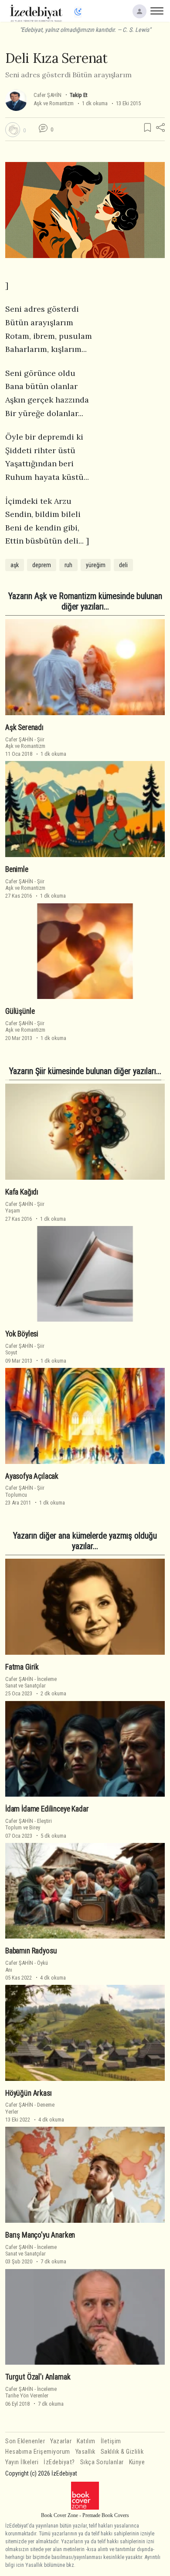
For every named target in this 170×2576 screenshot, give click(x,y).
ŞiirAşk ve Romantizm (25, 743)
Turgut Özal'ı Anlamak (38, 2377)
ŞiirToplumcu (25, 1491)
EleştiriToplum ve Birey (29, 1824)
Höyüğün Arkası (29, 2093)
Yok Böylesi (22, 1334)
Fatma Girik (22, 1667)
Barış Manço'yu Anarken (40, 2235)
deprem (42, 565)
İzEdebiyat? (59, 2462)
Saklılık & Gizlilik (122, 2452)
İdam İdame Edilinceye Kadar (47, 1809)
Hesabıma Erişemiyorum (38, 2452)
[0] (13, 130)
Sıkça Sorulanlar (102, 2462)
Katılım (86, 2441)
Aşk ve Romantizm (54, 103)
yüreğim (96, 565)
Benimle (17, 869)
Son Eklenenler (25, 2441)
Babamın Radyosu (31, 1951)
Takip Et (78, 95)
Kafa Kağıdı (22, 1192)
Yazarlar (61, 2441)
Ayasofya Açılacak (32, 1476)
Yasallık (85, 2452)
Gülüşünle (20, 1011)
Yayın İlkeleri (22, 2462)
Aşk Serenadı (24, 727)
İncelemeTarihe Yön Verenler (31, 2392)
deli (123, 565)
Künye (137, 2462)
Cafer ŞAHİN (48, 95)
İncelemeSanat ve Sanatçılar (31, 1682)
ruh (68, 565)
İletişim (111, 2441)
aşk (15, 565)
